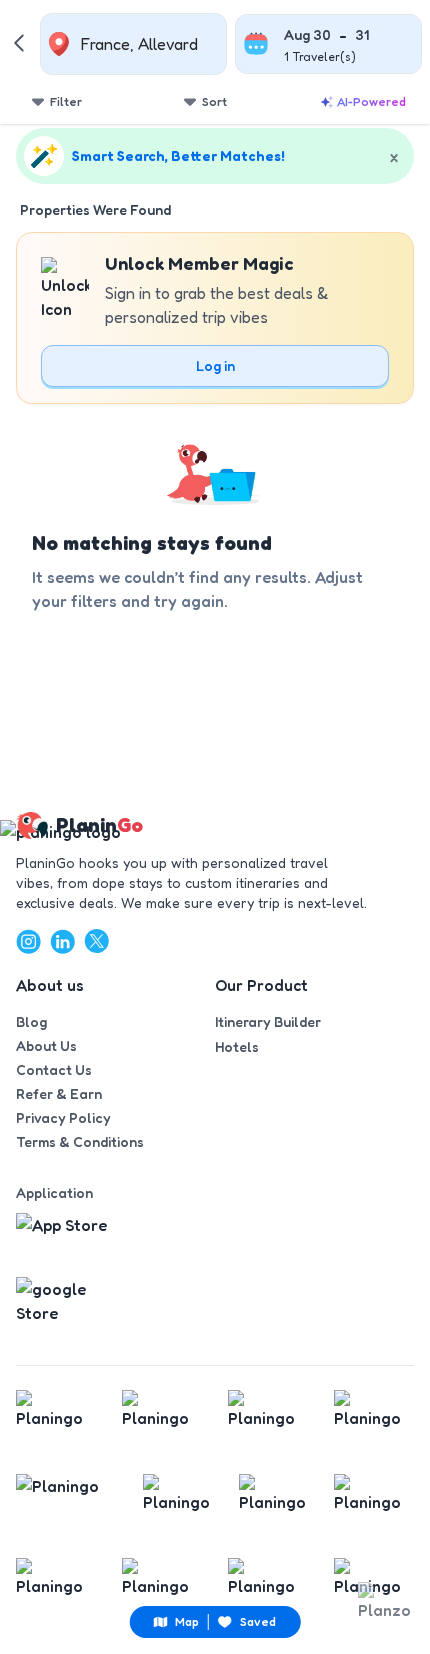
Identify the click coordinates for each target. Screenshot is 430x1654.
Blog (31, 1021)
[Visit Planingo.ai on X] (96, 941)
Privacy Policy (63, 1117)
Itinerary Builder (268, 1021)
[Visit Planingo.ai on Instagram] (28, 941)
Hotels (237, 1046)
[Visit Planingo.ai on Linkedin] (62, 941)
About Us (46, 1045)
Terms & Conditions (80, 1141)
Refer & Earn (59, 1093)
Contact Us (54, 1069)
